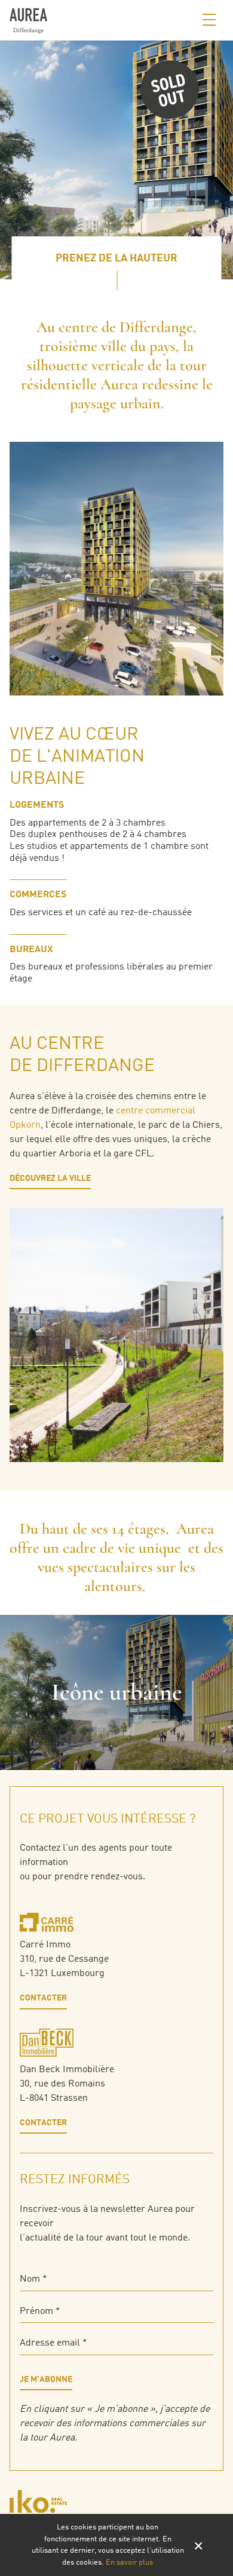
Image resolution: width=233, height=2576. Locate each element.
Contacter (43, 1998)
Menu (209, 20)
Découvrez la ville (50, 1178)
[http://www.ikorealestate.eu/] (116, 2501)
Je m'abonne (46, 2380)
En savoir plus (129, 2563)
